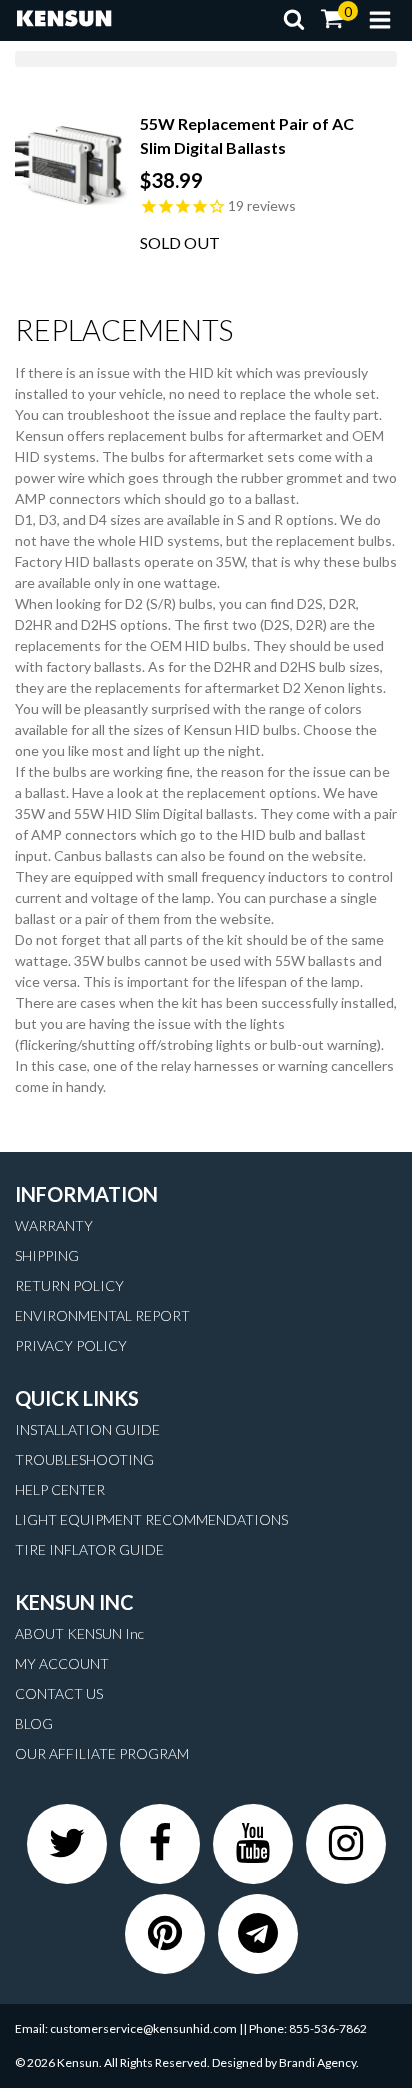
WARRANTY (54, 1225)
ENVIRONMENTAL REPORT (102, 1315)
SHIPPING (47, 1255)
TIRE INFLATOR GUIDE (89, 1549)
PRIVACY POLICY (71, 1345)
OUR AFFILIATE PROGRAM (102, 1753)
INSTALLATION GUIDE (87, 1429)
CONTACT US (59, 1693)
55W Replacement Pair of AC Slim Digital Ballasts (247, 135)
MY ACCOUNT (62, 1663)
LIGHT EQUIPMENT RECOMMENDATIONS (151, 1519)
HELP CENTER (60, 1489)
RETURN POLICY (69, 1285)
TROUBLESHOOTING (84, 1459)
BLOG (34, 1723)
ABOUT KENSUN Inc (79, 1633)
